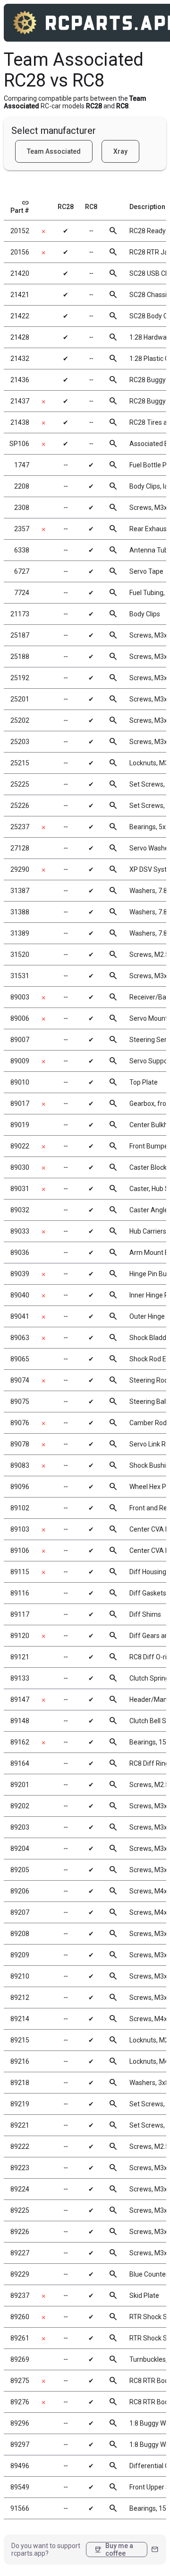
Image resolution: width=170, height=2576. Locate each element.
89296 (20, 2423)
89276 (20, 2402)
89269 (20, 2359)
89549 (20, 2487)
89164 (20, 1763)
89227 (20, 2253)
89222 (20, 2147)
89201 (20, 1785)
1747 (22, 465)
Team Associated (54, 151)
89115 (20, 1572)
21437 (20, 401)
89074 (20, 1380)
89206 (20, 1891)
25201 (20, 699)
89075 (20, 1402)
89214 (20, 2019)
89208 (20, 1934)
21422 (20, 316)
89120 (20, 1636)
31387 (20, 891)
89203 (20, 1827)
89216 (20, 2061)
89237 (20, 2296)
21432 (20, 359)
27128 (20, 848)
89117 (20, 1614)
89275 (20, 2381)
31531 (20, 976)
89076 (20, 1423)
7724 (22, 593)
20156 (20, 252)
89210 (20, 1976)
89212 (20, 1998)
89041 (20, 1316)
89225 (20, 2210)
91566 (20, 2508)
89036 (20, 1253)
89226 (20, 2232)
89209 (20, 1955)
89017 (20, 1104)
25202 (20, 720)
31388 (20, 912)
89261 (20, 2338)
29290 (20, 869)
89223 (20, 2168)
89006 (20, 1018)
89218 (20, 2083)
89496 (20, 2466)
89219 (20, 2104)
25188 (20, 657)
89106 (20, 1551)
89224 (20, 2189)
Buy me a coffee (114, 2550)
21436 (20, 380)
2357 (22, 529)
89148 (20, 1721)
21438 (20, 422)
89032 (20, 1210)
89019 (20, 1125)
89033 (20, 1231)
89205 (20, 1870)
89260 (20, 2317)
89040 (20, 1295)
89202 (20, 1806)
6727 (22, 571)
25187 (20, 635)
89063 (20, 1338)
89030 (20, 1167)
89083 (20, 1465)
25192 (20, 678)
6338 (22, 550)
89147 (20, 1700)
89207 (20, 1912)
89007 (20, 1040)
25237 (20, 827)
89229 (20, 2274)
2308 (22, 508)
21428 (20, 337)
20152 (20, 231)
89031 (20, 1189)
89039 (20, 1274)
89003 (20, 997)
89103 (20, 1529)
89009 (20, 1061)
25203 (20, 742)
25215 (20, 763)
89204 (20, 1849)
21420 (20, 273)
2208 (22, 486)
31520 (20, 955)
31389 (20, 933)
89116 (20, 1593)
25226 (20, 806)
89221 (20, 2125)
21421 (20, 295)
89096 (20, 1487)
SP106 (19, 444)
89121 (20, 1657)
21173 (20, 614)
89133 (20, 1678)
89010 (20, 1082)
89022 (20, 1146)
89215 (20, 2040)
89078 (20, 1444)
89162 (20, 1742)
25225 (20, 784)
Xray (120, 151)
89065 (20, 1359)
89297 (20, 2445)
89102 (20, 1508)
